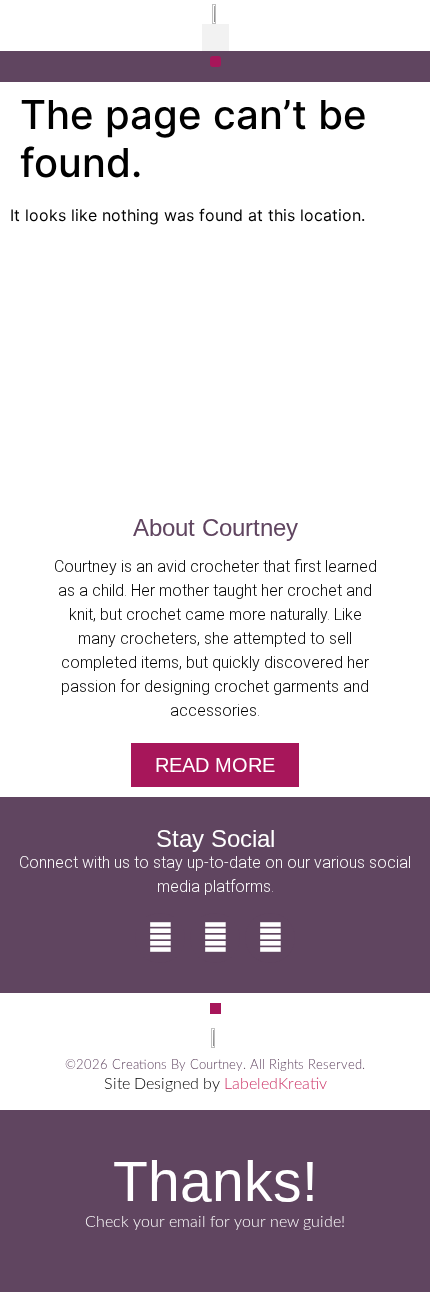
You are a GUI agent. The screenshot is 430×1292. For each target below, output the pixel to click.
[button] (215, 37)
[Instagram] (215, 938)
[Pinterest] (270, 938)
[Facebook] (160, 938)
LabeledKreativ (275, 1084)
